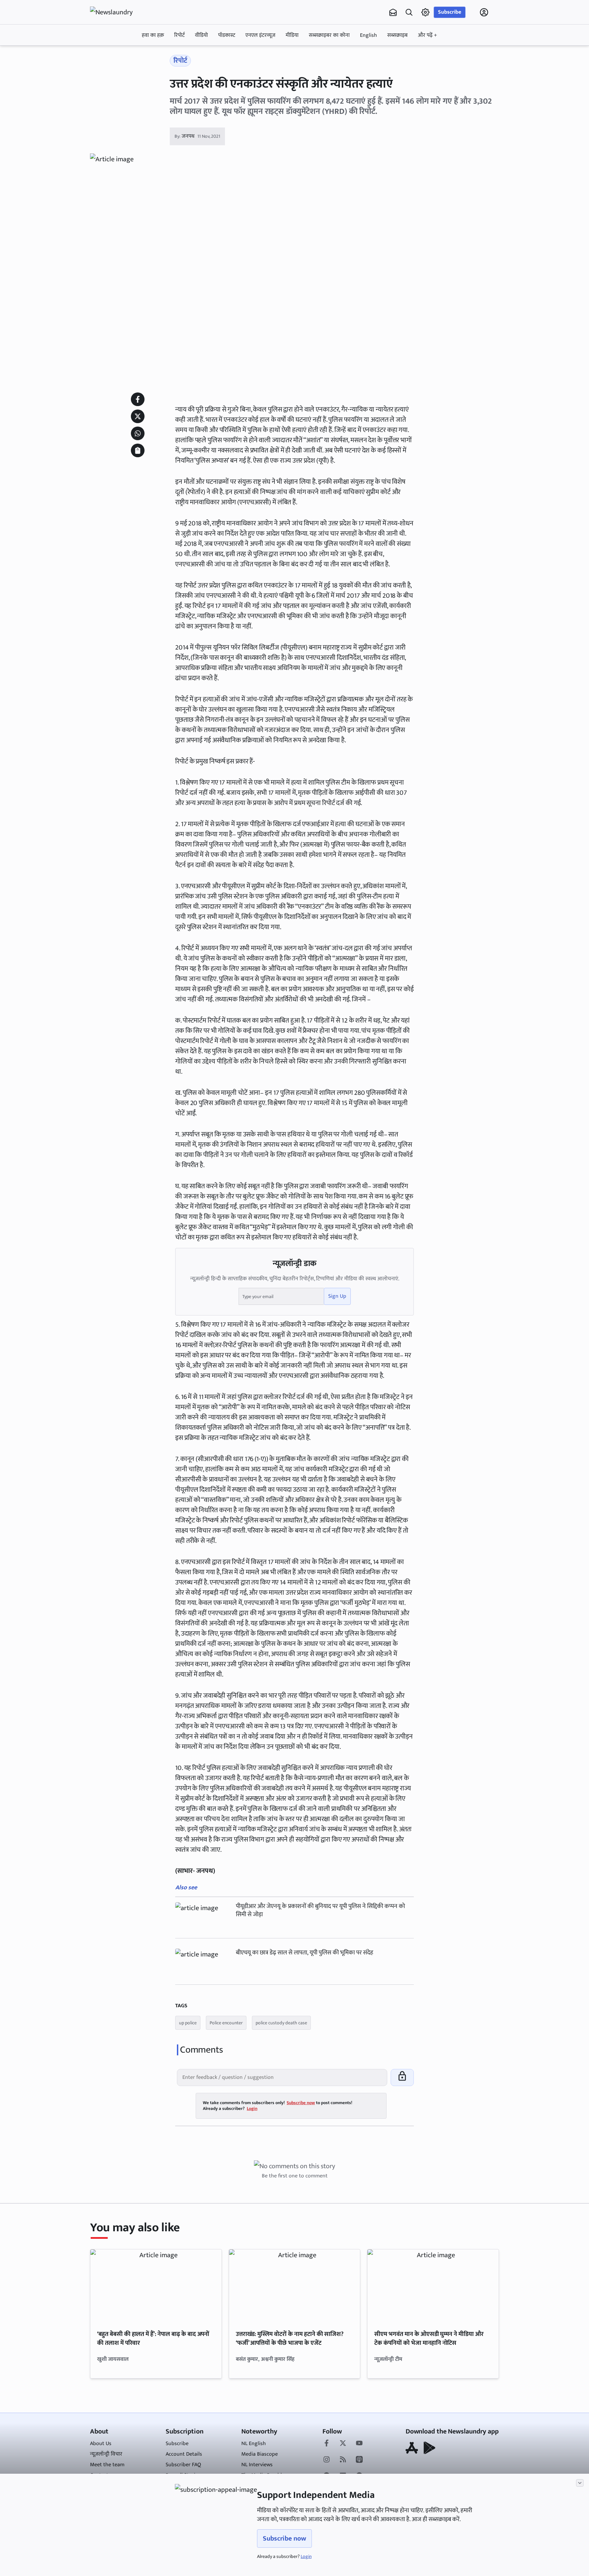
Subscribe (450, 12)
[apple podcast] (359, 2460)
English (368, 35)
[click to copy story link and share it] (138, 450)
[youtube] (359, 2444)
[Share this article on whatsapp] (138, 433)
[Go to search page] (409, 12)
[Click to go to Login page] (484, 12)
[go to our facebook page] (327, 2444)
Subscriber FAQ (183, 2465)
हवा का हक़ (153, 35)
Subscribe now (284, 2538)
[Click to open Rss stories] (343, 2460)
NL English (254, 2444)
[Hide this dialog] (580, 2483)
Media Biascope (260, 2454)
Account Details (184, 2454)
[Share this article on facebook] (138, 399)
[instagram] (327, 2460)
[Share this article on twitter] (138, 416)
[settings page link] (425, 12)
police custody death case (281, 2023)
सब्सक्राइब (397, 35)
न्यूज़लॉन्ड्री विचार (106, 2454)
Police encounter (226, 2023)
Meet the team (107, 2465)
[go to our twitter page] (343, 2444)
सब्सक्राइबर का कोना (329, 35)
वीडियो (201, 35)
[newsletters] (393, 12)
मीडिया (292, 35)
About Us (101, 2444)
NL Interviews (257, 2465)
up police (188, 2023)
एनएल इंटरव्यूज (260, 35)
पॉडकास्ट (227, 35)
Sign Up (337, 1296)
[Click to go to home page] (117, 12)
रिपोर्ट (179, 35)
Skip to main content (123, 56)
